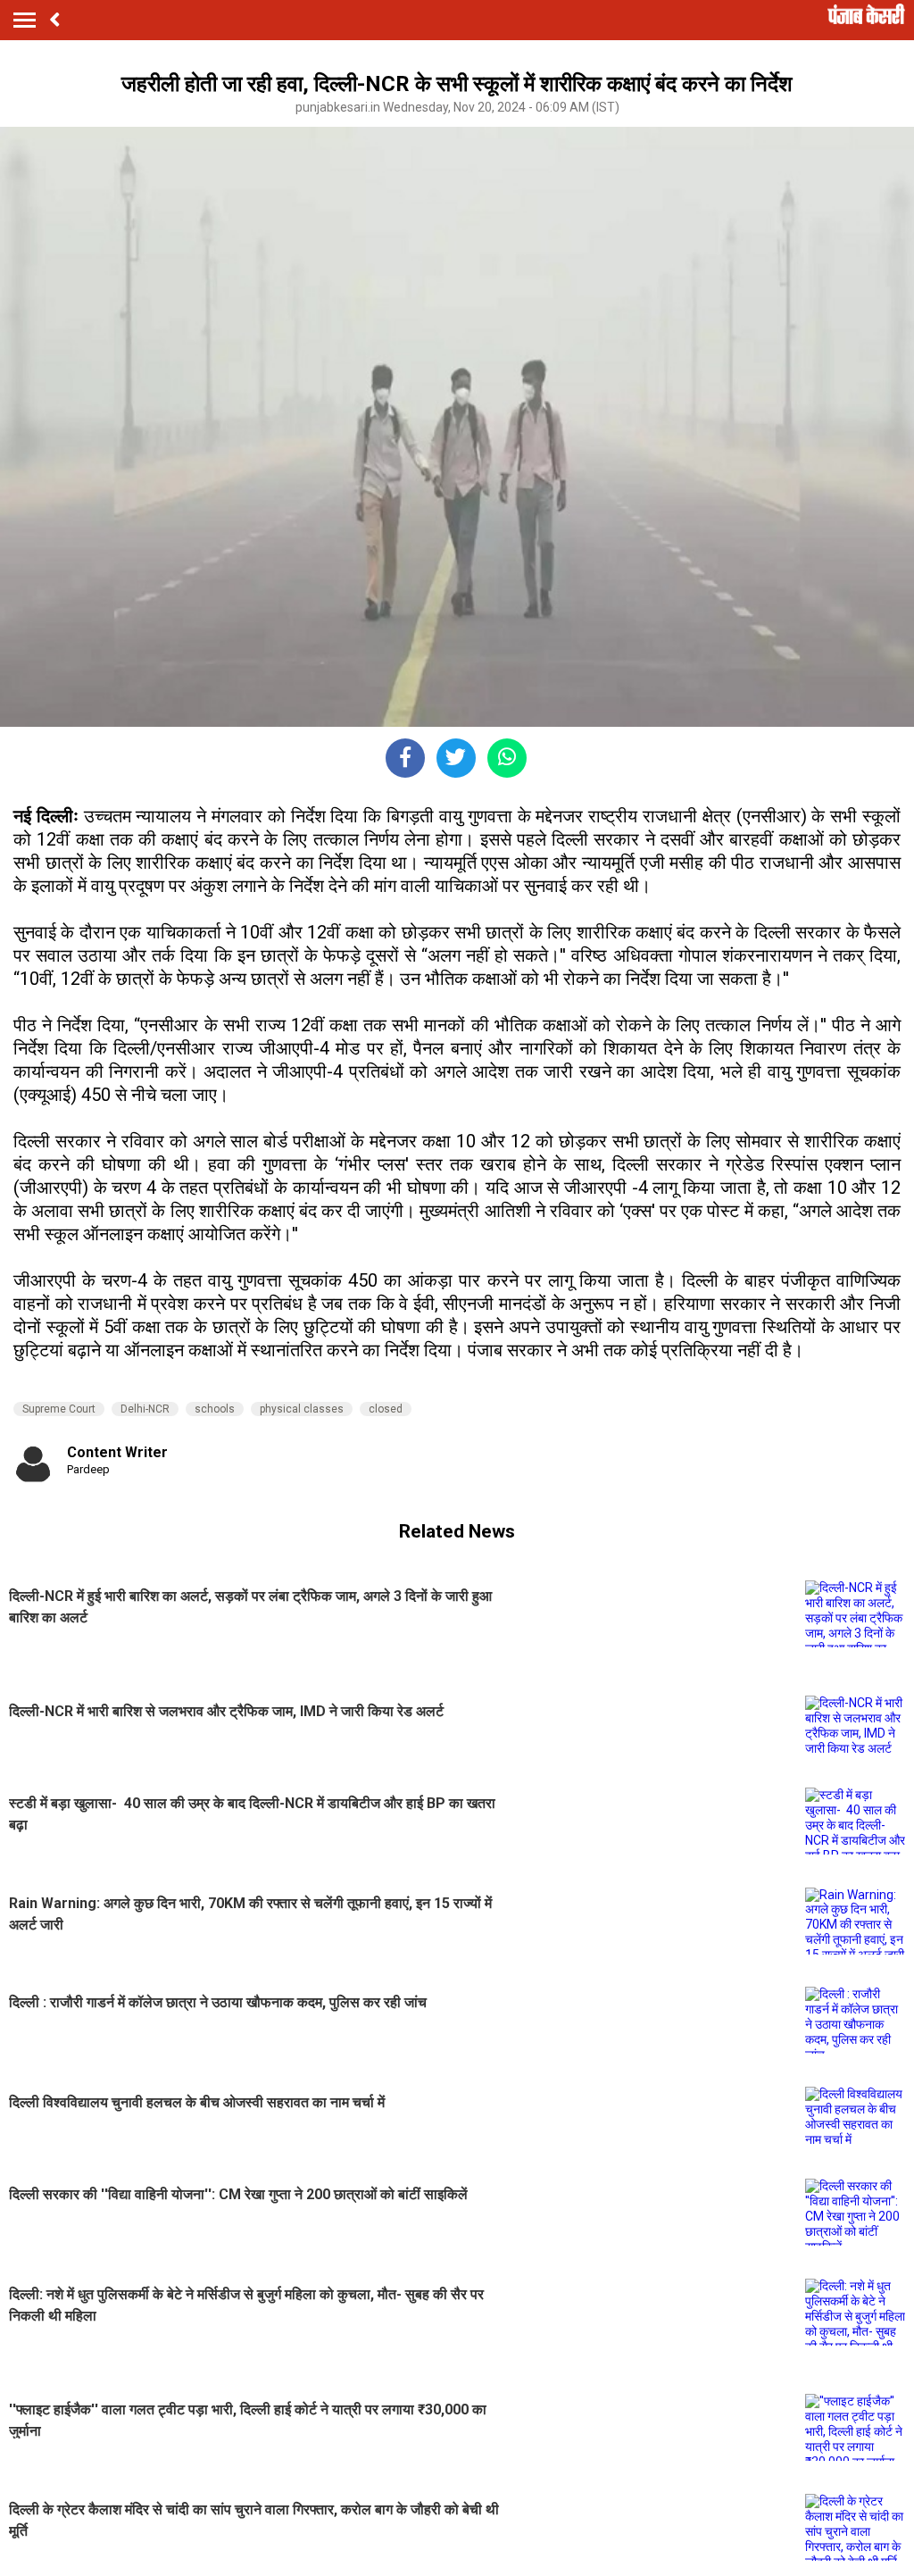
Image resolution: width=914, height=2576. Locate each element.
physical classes (302, 1409)
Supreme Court (59, 1409)
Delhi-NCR (145, 1409)
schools (215, 1409)
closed (386, 1409)
